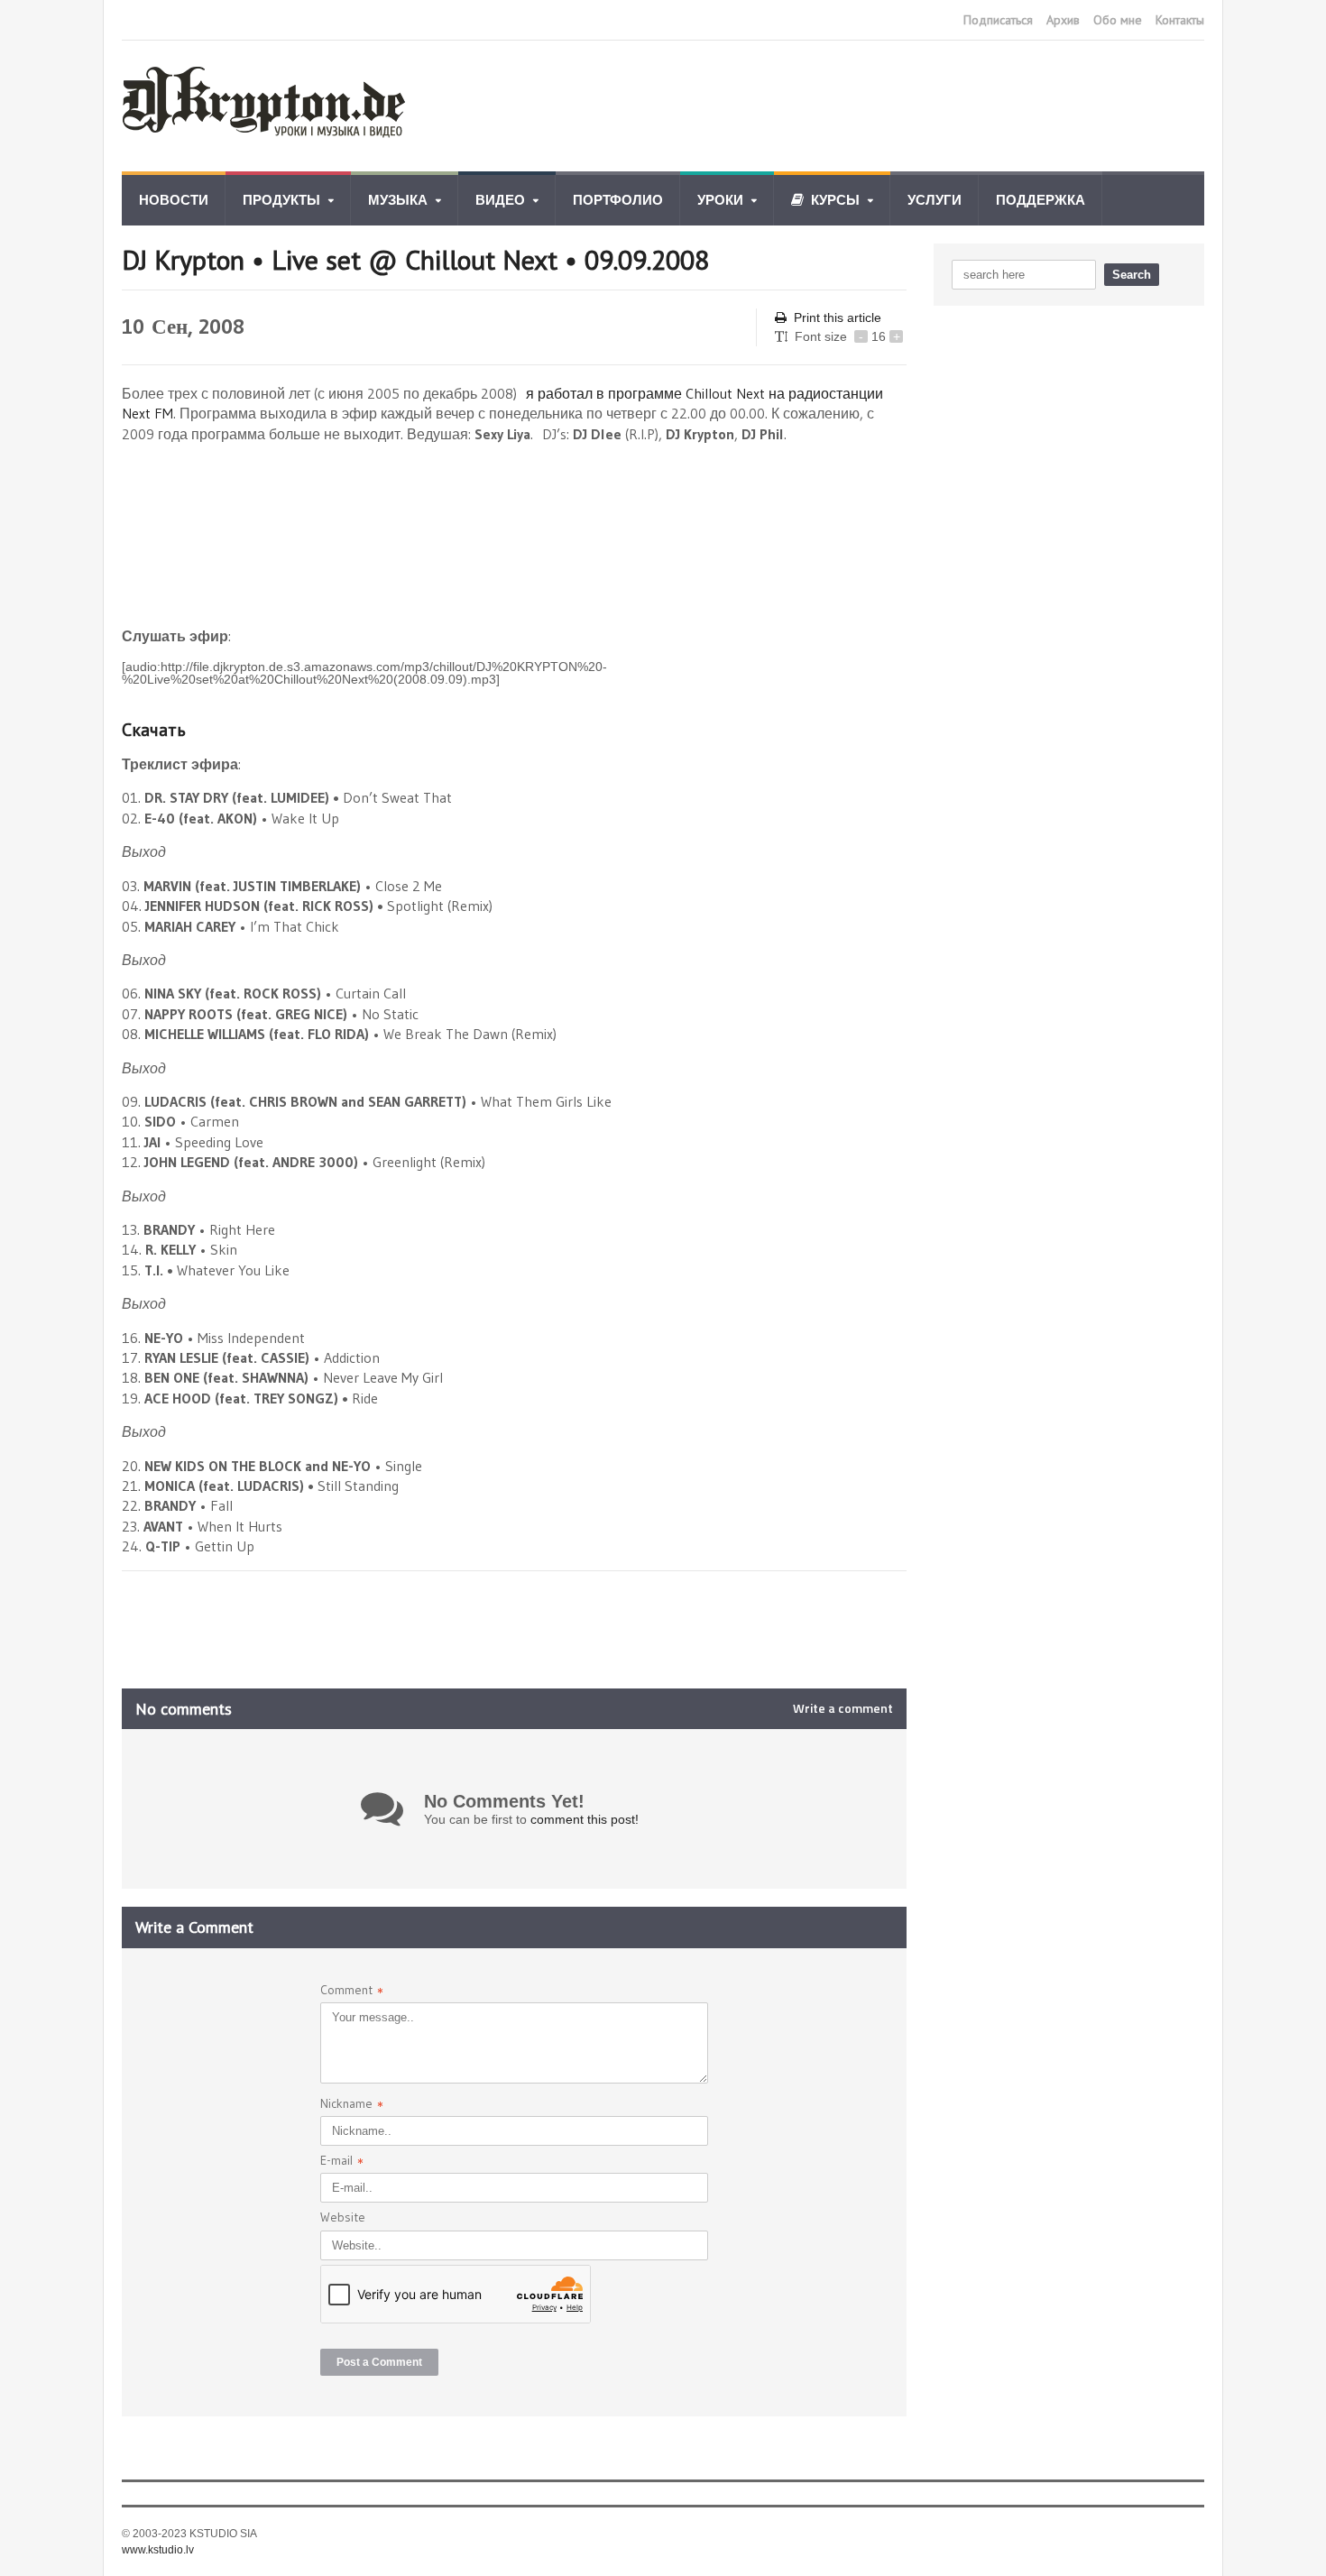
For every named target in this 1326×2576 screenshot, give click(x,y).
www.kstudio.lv (158, 2550)
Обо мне (1118, 20)
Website (343, 2217)
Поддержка (1041, 200)
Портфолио (618, 200)
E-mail (342, 2162)
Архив (1063, 20)
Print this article (838, 317)
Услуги (935, 200)
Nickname (352, 2106)
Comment (352, 1992)
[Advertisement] (876, 106)
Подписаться (998, 20)
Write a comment (843, 1708)
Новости (174, 200)
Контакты (1180, 20)
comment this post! (585, 1819)
